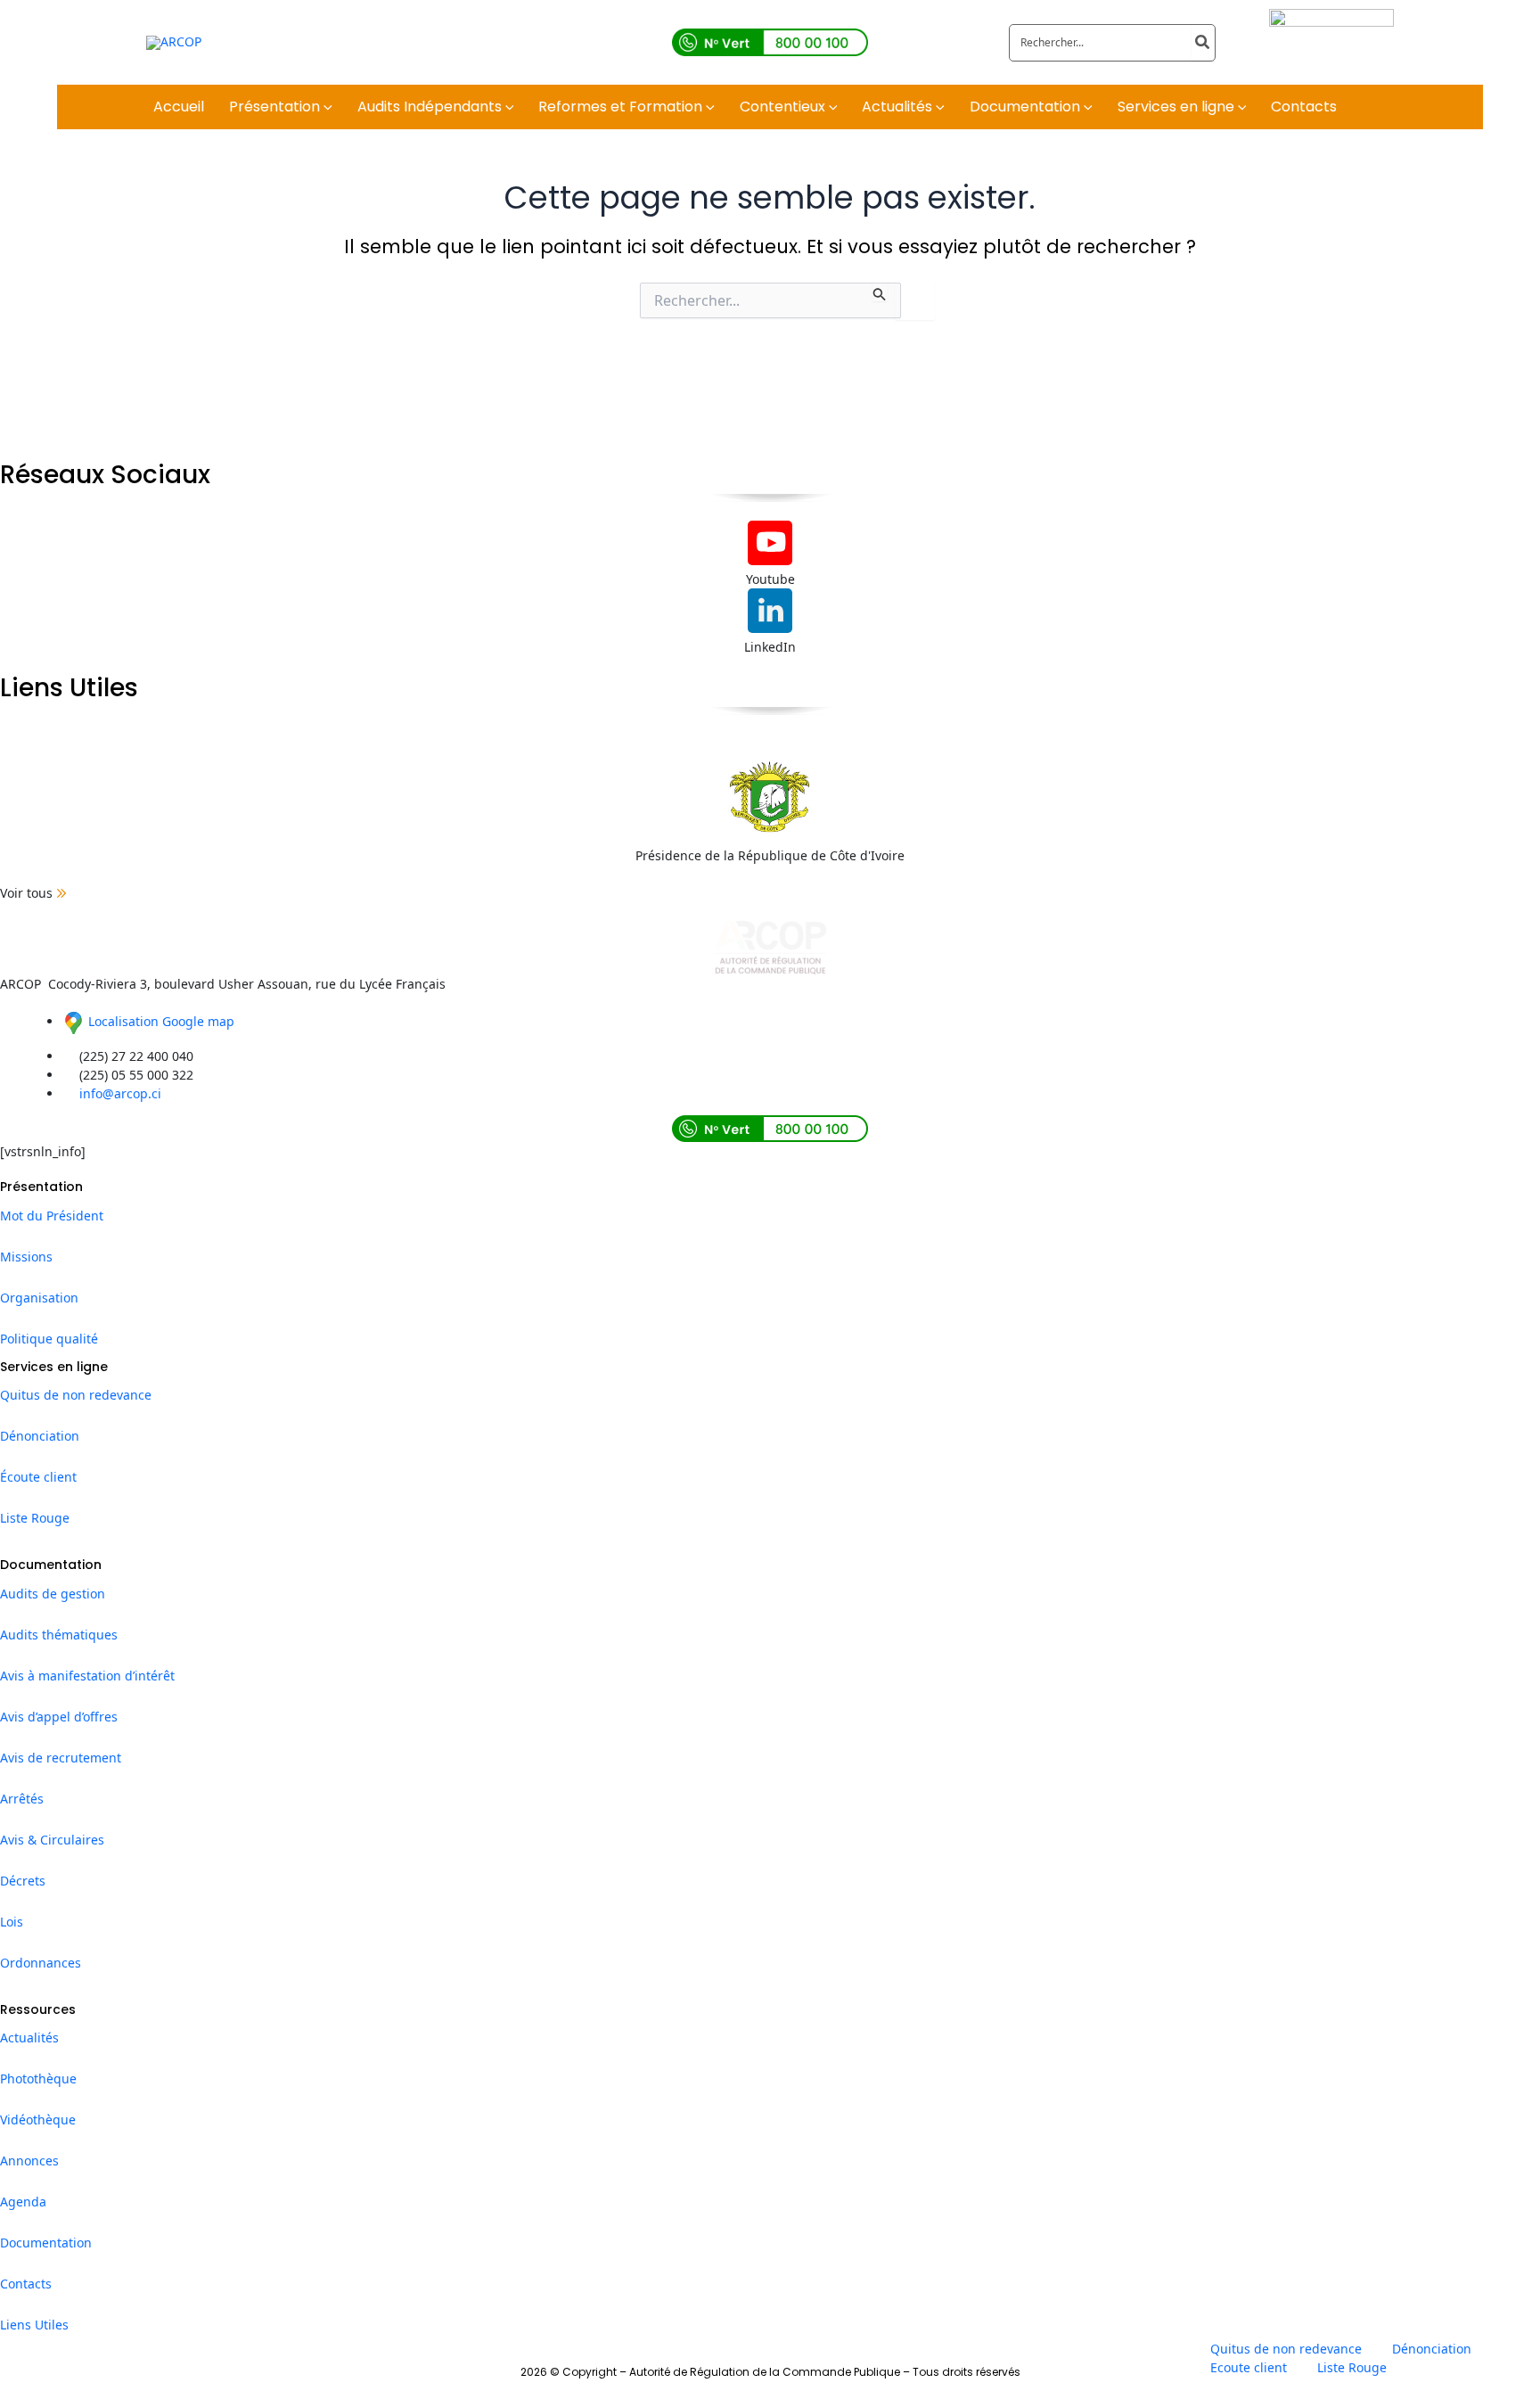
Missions (26, 1257)
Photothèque (38, 2079)
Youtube (770, 579)
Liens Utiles (34, 2325)
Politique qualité (49, 1339)
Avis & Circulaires (52, 1840)
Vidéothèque (38, 2120)
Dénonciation (40, 1436)
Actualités (29, 2038)
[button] (326, 107)
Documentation (46, 2243)
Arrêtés (22, 1799)
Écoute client (38, 1477)
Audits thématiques (59, 1635)
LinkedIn (770, 647)
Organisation (39, 1298)
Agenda (23, 2202)
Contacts (26, 2284)
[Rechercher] (1203, 43)
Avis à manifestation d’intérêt (87, 1676)
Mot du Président (52, 1216)
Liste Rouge (35, 1518)
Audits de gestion (53, 1594)
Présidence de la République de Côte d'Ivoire (770, 855)
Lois (12, 1922)
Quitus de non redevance (76, 1395)
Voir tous (26, 893)
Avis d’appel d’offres (59, 1717)
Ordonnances (41, 1963)
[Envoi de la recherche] (880, 292)
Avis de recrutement (61, 1758)
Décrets (23, 1881)
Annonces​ (29, 2161)
